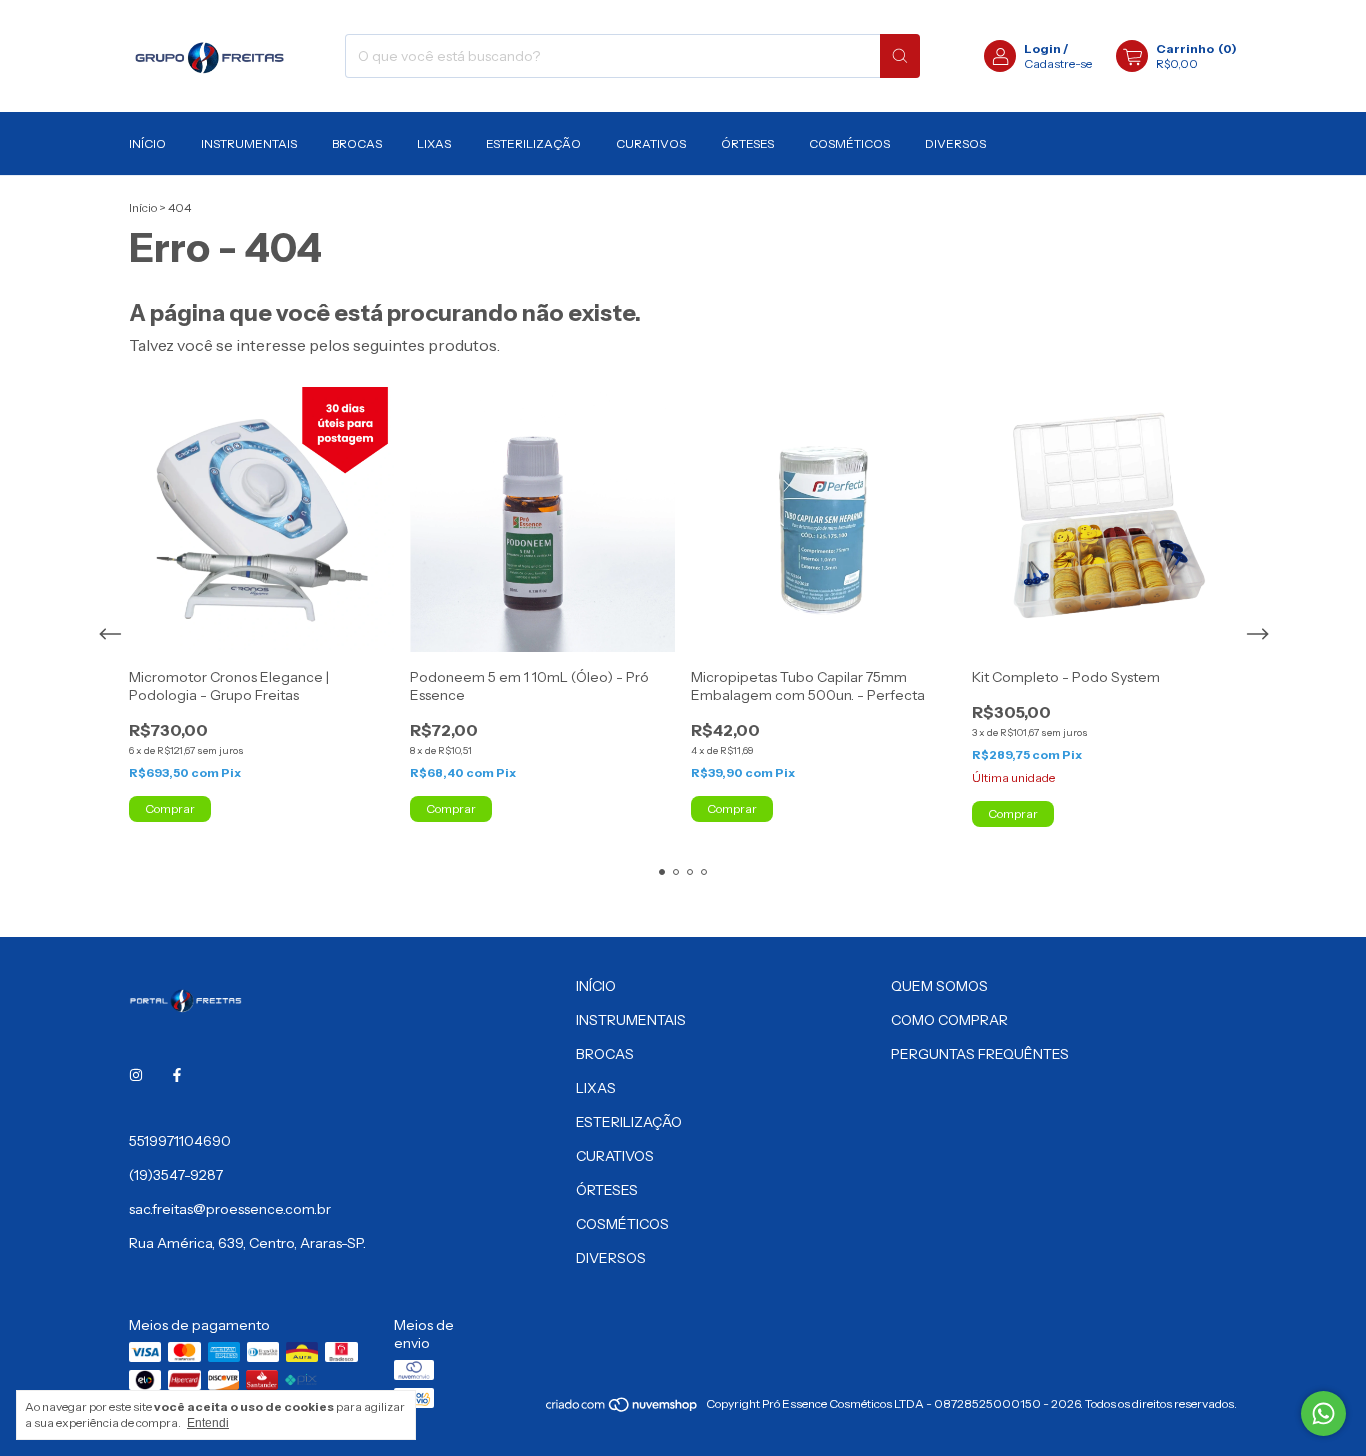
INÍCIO (147, 143)
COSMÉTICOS (849, 143)
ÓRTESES (747, 143)
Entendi (208, 1423)
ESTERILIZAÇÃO (533, 143)
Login (1042, 48)
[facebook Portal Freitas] (177, 1075)
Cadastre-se (1058, 63)
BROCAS (357, 143)
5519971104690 (180, 1141)
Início (143, 207)
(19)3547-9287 (176, 1175)
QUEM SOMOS (939, 986)
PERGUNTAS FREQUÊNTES (980, 1054)
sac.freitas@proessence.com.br (230, 1209)
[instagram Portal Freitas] (136, 1075)
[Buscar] (900, 56)
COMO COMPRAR (949, 1020)
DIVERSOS (955, 143)
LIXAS (434, 143)
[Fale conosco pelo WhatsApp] (1323, 1413)
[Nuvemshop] (622, 1408)
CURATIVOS (651, 143)
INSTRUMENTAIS (249, 143)
